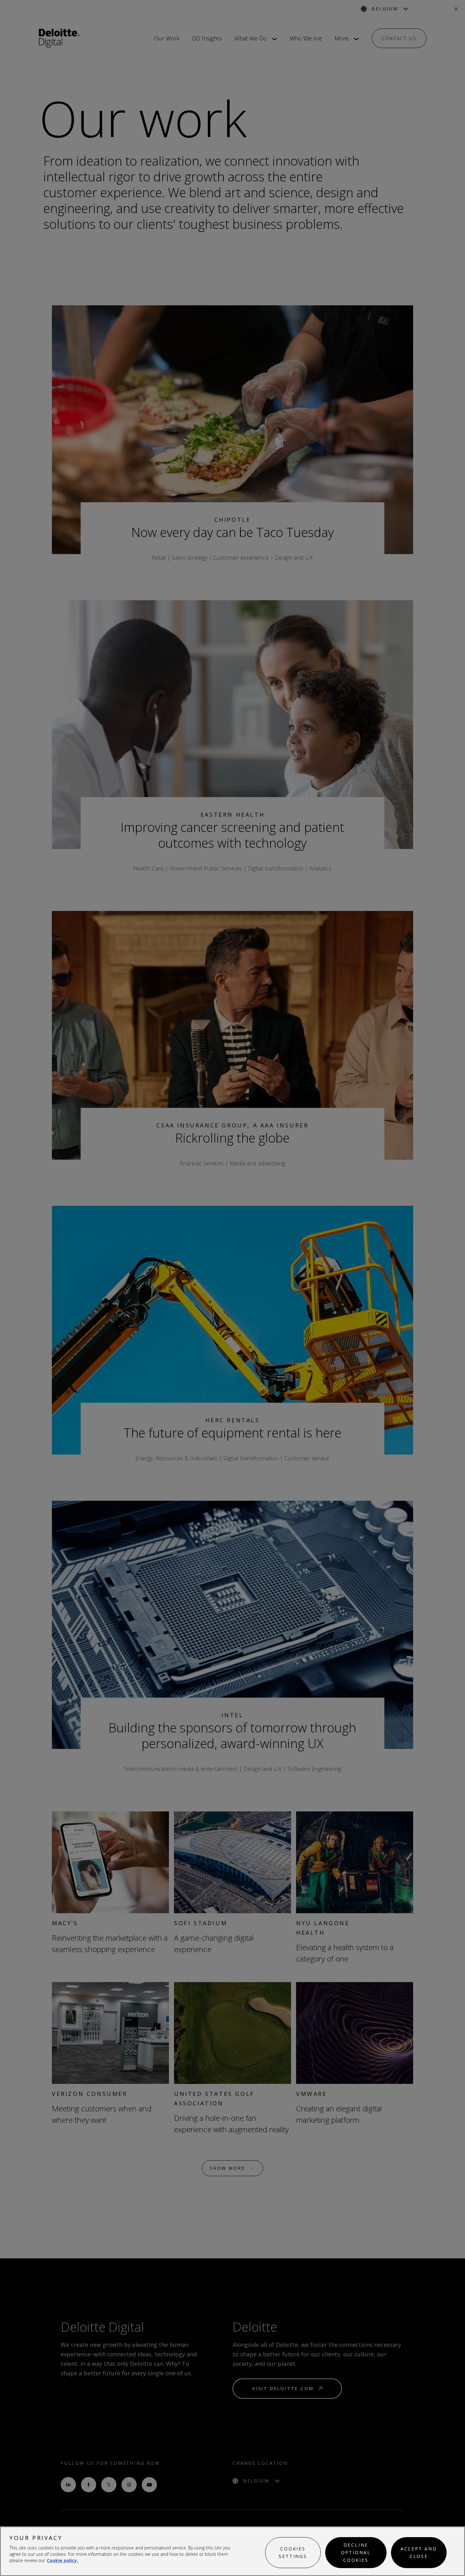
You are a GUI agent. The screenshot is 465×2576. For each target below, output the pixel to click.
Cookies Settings (293, 2552)
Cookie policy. (62, 2560)
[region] (232, 2551)
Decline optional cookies (356, 2552)
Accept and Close (419, 2552)
